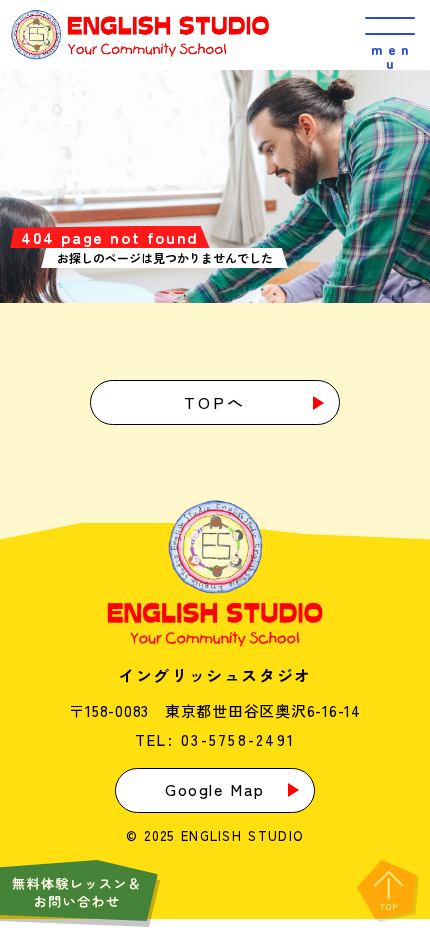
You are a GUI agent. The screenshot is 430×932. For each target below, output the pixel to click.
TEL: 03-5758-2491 (215, 739)
